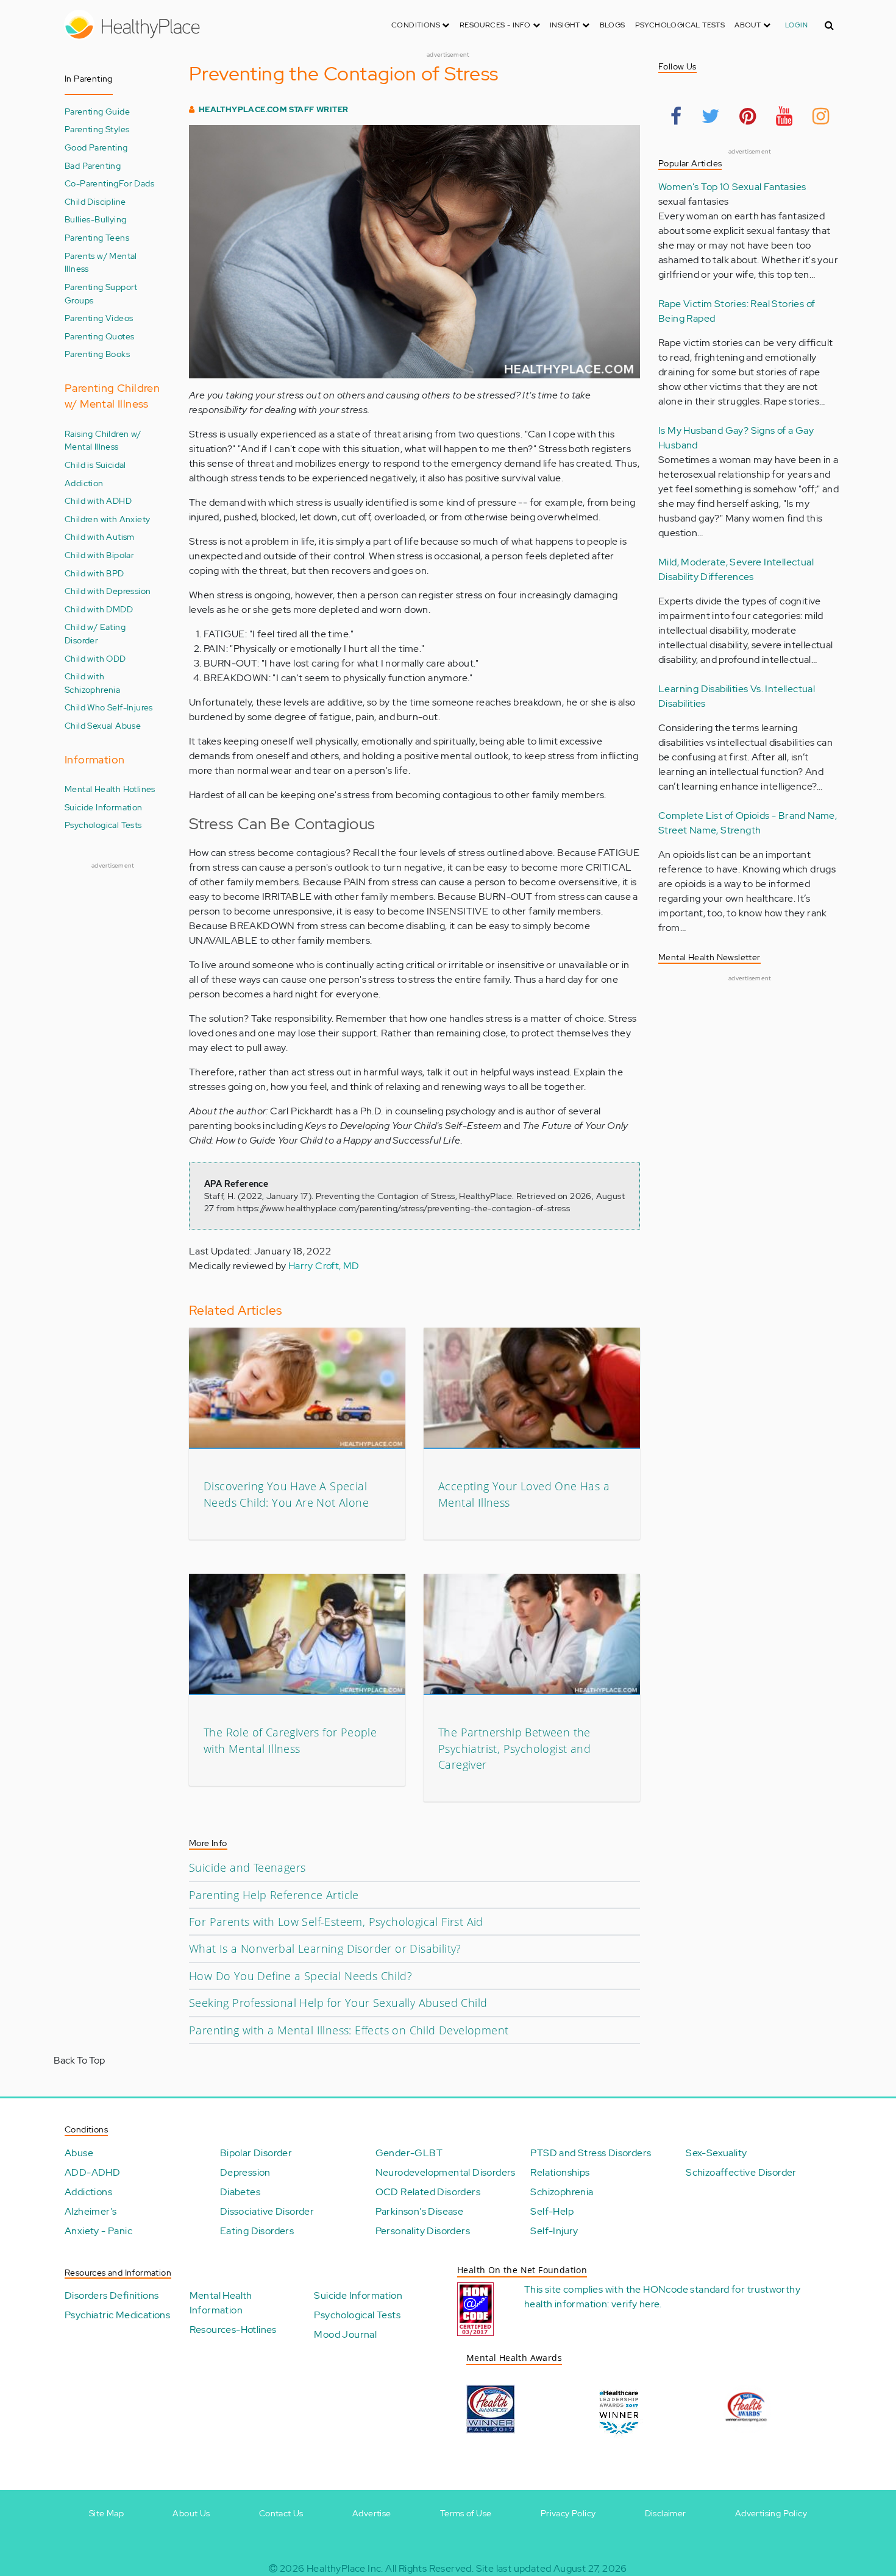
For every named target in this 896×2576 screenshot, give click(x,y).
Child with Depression (108, 591)
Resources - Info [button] (496, 25)
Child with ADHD (98, 501)
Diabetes (240, 2192)
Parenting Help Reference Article (274, 1895)
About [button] (748, 25)
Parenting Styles (97, 129)
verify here (635, 2304)
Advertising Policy (771, 2513)
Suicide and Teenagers (247, 1867)
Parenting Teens (97, 237)
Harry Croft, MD (324, 1266)
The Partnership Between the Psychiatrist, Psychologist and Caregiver (514, 1748)
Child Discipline (95, 201)
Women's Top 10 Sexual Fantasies (732, 187)
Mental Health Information (221, 2303)
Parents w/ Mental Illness (101, 262)
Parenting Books (97, 354)
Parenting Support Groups (101, 293)
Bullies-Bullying (95, 219)
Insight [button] (566, 25)
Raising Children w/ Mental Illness (103, 440)
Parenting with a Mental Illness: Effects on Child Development (349, 2030)
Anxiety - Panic (98, 2231)
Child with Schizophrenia (92, 683)
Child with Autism (100, 536)
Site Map (106, 2513)
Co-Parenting (92, 183)
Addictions (88, 2192)
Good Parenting (96, 147)
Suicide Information (104, 807)
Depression (245, 2172)
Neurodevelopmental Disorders (446, 2172)
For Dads (137, 183)
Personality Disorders (423, 2231)
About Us (191, 2513)
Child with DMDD (99, 609)
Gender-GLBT (409, 2153)
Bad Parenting (93, 165)
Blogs (613, 25)
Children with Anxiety (107, 519)
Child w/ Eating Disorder (95, 633)
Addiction (84, 483)
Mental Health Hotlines (110, 789)
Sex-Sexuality (716, 2153)
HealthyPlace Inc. (345, 2568)
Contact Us (281, 2513)
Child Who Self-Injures (109, 707)
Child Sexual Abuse (103, 725)
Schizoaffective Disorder (741, 2172)
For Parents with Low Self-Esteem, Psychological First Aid (336, 1922)
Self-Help (552, 2211)
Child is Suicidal (95, 465)
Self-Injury (554, 2231)
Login (796, 25)
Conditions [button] (417, 25)
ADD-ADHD (92, 2172)
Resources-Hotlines (233, 2330)
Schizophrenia (562, 2192)
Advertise (372, 2513)
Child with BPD (94, 573)
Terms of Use (466, 2513)
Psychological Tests (680, 25)
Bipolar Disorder (256, 2153)
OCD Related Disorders (428, 2192)
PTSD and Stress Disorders (591, 2153)
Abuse (79, 2153)
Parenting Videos (99, 318)
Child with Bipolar (99, 555)
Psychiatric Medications (117, 2315)
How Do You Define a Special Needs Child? (300, 1976)
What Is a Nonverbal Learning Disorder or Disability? (325, 1948)
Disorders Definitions (112, 2295)
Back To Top (79, 2060)
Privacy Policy (568, 2513)
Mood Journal (345, 2334)
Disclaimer (666, 2513)
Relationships (560, 2172)
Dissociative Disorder (267, 2211)
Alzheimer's (91, 2211)
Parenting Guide (97, 111)
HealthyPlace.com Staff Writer (274, 109)
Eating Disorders (257, 2231)
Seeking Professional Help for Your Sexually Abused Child (338, 2003)
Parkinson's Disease (420, 2211)
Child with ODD (95, 658)
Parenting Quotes (99, 336)
